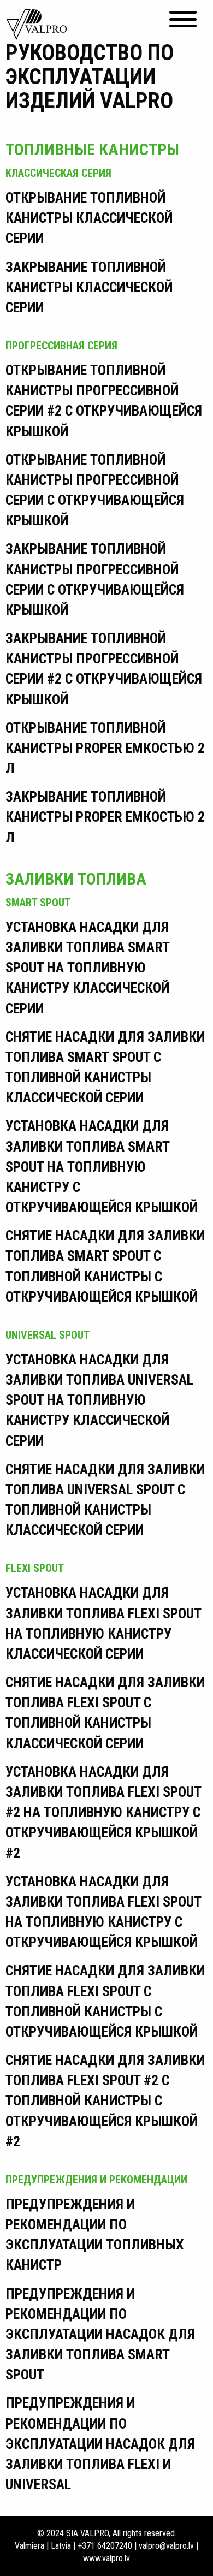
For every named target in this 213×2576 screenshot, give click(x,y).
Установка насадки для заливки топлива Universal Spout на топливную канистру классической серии (99, 1400)
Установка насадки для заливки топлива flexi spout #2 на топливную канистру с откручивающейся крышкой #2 (103, 1812)
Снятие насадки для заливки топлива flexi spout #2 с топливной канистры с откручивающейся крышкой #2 (105, 2101)
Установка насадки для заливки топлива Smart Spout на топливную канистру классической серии (87, 968)
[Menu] (183, 19)
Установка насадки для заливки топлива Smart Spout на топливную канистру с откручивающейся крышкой (102, 1167)
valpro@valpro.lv (166, 2546)
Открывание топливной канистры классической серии (89, 218)
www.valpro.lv (106, 2558)
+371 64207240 (105, 2546)
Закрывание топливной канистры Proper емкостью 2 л (105, 817)
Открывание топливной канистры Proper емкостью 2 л (105, 748)
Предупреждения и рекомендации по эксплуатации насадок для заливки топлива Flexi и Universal (100, 2444)
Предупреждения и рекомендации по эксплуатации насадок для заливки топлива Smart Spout (100, 2334)
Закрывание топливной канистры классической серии (89, 287)
